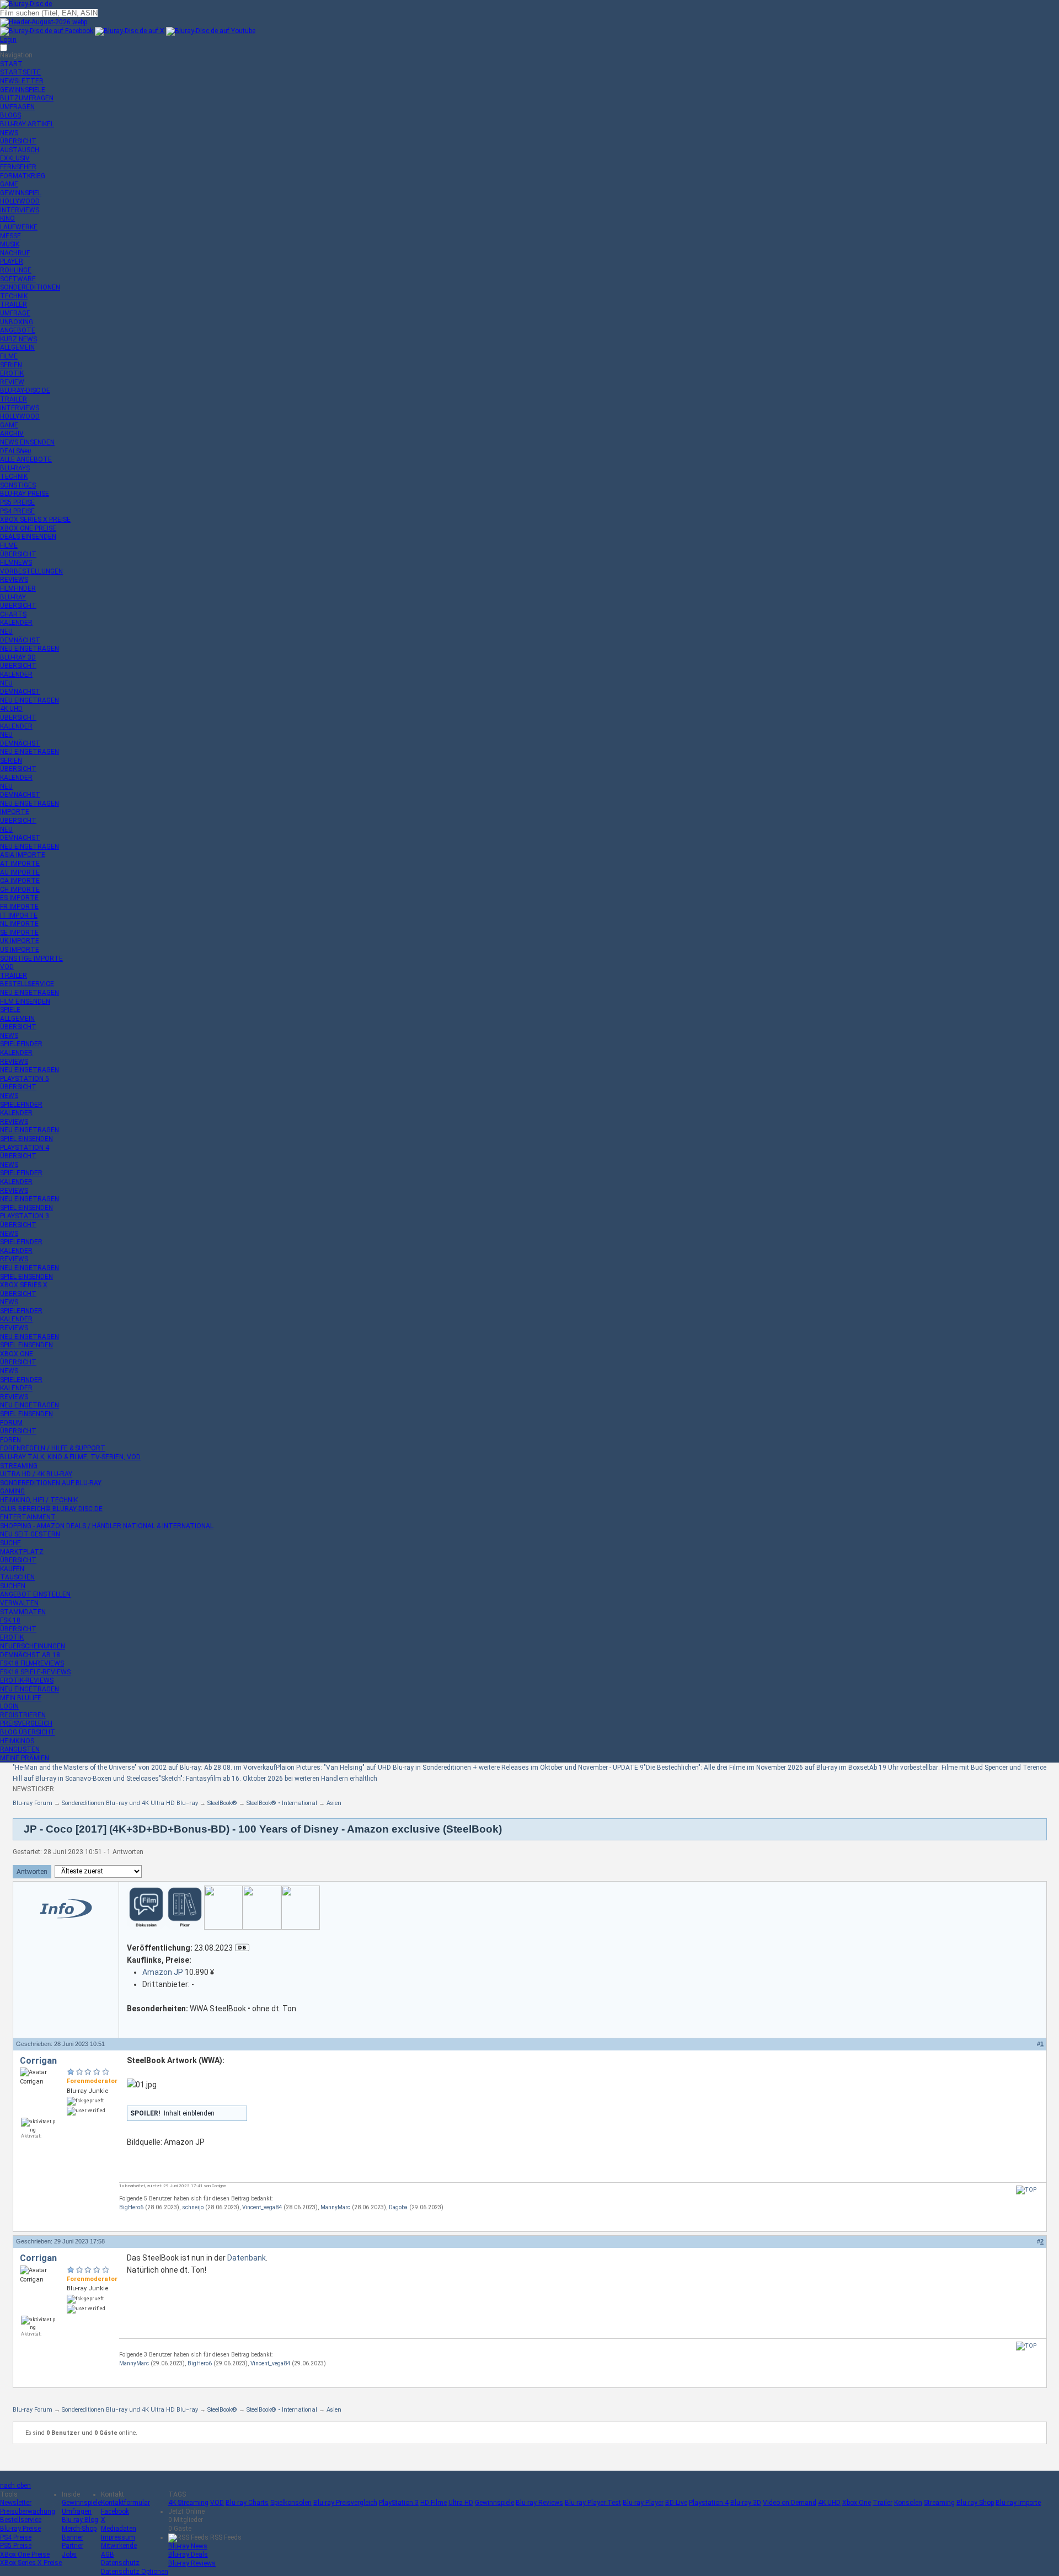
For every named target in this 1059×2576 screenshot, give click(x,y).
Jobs (69, 2554)
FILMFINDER (18, 588)
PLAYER (12, 261)
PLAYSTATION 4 (25, 1148)
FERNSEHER (18, 167)
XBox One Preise (25, 2554)
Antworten (32, 1872)
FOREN (10, 1440)
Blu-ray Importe (1018, 2503)
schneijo (193, 2207)
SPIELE (10, 1010)
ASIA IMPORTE (23, 855)
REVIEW (12, 382)
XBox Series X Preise (31, 2563)
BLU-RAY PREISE (25, 494)
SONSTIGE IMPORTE (31, 958)
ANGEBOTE (18, 330)
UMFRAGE (15, 313)
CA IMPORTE (20, 881)
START (11, 64)
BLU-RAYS (15, 468)
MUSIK (10, 244)
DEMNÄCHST (20, 640)
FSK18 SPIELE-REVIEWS (35, 1672)
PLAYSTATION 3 (25, 1216)
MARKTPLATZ (22, 1552)
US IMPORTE (20, 950)
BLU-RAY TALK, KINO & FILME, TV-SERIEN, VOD (70, 1457)
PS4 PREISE (17, 511)
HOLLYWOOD (20, 201)
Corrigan (38, 2061)
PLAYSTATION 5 (25, 1079)
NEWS (9, 133)
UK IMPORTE (20, 941)
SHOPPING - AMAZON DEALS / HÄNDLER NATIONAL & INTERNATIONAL (107, 1526)
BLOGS (10, 115)
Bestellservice (21, 2520)
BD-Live (676, 2503)
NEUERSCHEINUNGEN (33, 1646)
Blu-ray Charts (247, 2503)
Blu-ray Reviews (539, 2503)
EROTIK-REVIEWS (27, 1680)
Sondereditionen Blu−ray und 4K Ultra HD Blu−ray (130, 1803)
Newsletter (16, 2503)
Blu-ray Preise (20, 2529)
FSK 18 (10, 1620)
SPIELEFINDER (21, 1044)
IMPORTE (15, 812)
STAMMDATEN (23, 1612)
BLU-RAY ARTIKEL (27, 124)
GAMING (12, 1491)
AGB (108, 2554)
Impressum (118, 2537)
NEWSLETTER (22, 81)
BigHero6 (131, 2207)
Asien (334, 1803)
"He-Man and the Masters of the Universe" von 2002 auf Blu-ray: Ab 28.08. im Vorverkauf (144, 1768)
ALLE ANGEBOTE (26, 459)
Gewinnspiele (81, 2503)
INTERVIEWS (20, 210)
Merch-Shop (79, 2529)
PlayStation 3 (399, 2503)
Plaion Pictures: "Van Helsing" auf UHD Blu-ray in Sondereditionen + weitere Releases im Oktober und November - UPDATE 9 (460, 1768)
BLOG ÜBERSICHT (28, 1732)
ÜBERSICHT (18, 141)
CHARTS (13, 614)
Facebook (115, 2511)
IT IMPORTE (19, 915)
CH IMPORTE (20, 890)
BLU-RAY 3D (18, 657)
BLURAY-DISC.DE (25, 390)
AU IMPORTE (20, 872)
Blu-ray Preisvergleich (345, 2503)
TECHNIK (14, 296)
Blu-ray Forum (33, 1803)
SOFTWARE (18, 279)
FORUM (11, 1423)
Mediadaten (119, 2529)
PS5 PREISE (17, 502)
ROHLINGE (16, 270)
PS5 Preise (16, 2546)
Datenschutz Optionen (135, 2572)
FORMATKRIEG (23, 176)
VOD (7, 967)
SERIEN (11, 365)
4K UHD (829, 2503)
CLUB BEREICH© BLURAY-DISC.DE (51, 1509)
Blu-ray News (188, 2546)
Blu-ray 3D (746, 2503)
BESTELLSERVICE (27, 984)
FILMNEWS (16, 563)
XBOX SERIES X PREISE (35, 520)
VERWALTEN (19, 1603)
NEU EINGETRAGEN (30, 649)
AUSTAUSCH (20, 150)
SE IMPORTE (19, 933)
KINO (7, 218)
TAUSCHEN (17, 1577)
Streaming (939, 2503)
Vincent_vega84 (262, 2207)
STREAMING (19, 1466)
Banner (73, 2537)
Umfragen (77, 2511)
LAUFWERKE (19, 227)
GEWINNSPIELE (23, 90)
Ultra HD (461, 2503)
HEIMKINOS (17, 1741)
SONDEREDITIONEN (30, 287)
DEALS (15, 451)
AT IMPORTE (20, 864)
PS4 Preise (16, 2537)
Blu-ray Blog (80, 2520)
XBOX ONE (17, 1354)
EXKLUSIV (15, 158)
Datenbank (247, 2258)
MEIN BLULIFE (21, 1698)
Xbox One (857, 2503)
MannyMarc (335, 2207)
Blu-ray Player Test (593, 2503)
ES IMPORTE (19, 898)
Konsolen (908, 2503)
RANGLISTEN (20, 1749)
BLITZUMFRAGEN (27, 98)
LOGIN (9, 1706)
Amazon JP (163, 1972)
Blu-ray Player (643, 2503)
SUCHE (10, 1543)
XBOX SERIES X (24, 1285)
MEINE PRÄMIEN (25, 1758)
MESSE (10, 236)
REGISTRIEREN (23, 1715)
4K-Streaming (188, 2503)
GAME (9, 184)
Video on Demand (790, 2503)
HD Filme (434, 2503)
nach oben (15, 2486)
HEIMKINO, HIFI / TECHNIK (39, 1500)
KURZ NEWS (18, 339)
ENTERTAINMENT (28, 1517)
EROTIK (12, 373)
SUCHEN (13, 1586)
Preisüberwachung (28, 2511)
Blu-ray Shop (975, 2503)
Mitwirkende (119, 2546)
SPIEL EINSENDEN (26, 1139)
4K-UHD (11, 709)
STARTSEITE (20, 72)
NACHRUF (15, 253)
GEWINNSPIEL (21, 193)
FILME (9, 356)
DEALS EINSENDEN (28, 537)
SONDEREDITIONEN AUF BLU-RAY (51, 1483)
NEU (6, 631)
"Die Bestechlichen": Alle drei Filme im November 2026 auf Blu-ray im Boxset (756, 1768)
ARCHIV (12, 433)
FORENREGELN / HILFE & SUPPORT (53, 1448)
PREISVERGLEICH (26, 1723)
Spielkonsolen (291, 2503)
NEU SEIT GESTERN (30, 1534)
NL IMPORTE (19, 924)
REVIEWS (14, 580)
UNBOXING (17, 322)
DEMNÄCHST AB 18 (30, 1655)
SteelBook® (222, 1803)
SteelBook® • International (282, 1803)
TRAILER (14, 304)
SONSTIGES (18, 485)
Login (8, 40)
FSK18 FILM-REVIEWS (32, 1663)
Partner (73, 2546)
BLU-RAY (13, 597)
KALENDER (16, 623)
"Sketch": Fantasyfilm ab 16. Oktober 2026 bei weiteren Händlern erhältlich (268, 1779)
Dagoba (398, 2207)
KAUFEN (12, 1569)
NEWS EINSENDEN (27, 442)
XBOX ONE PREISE (28, 528)
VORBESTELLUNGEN (31, 571)
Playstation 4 (709, 2503)
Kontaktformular (125, 2503)
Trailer (882, 2503)
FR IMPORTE (19, 907)
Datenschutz (120, 2563)
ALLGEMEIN (17, 347)
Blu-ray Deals (188, 2554)
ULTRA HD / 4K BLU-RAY (36, 1474)
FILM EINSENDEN (25, 1002)
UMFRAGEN (17, 107)
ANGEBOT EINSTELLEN (35, 1594)
